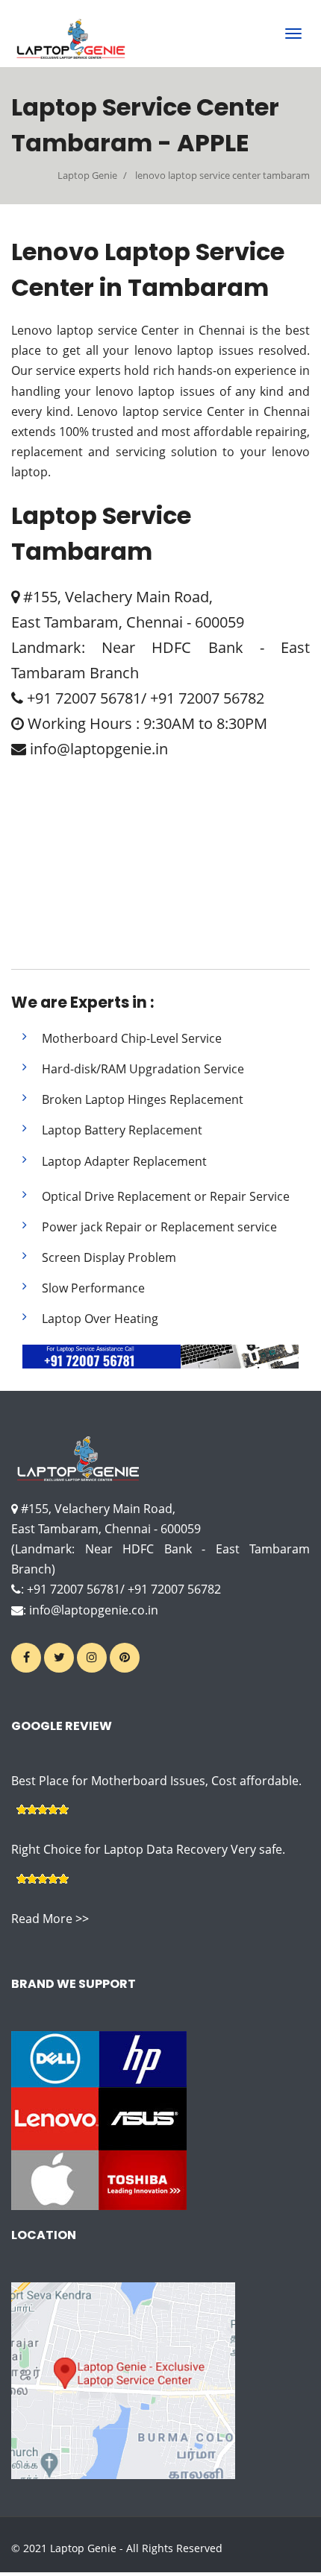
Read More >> (50, 1919)
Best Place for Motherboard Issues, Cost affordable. (156, 1781)
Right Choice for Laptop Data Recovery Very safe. (148, 1849)
